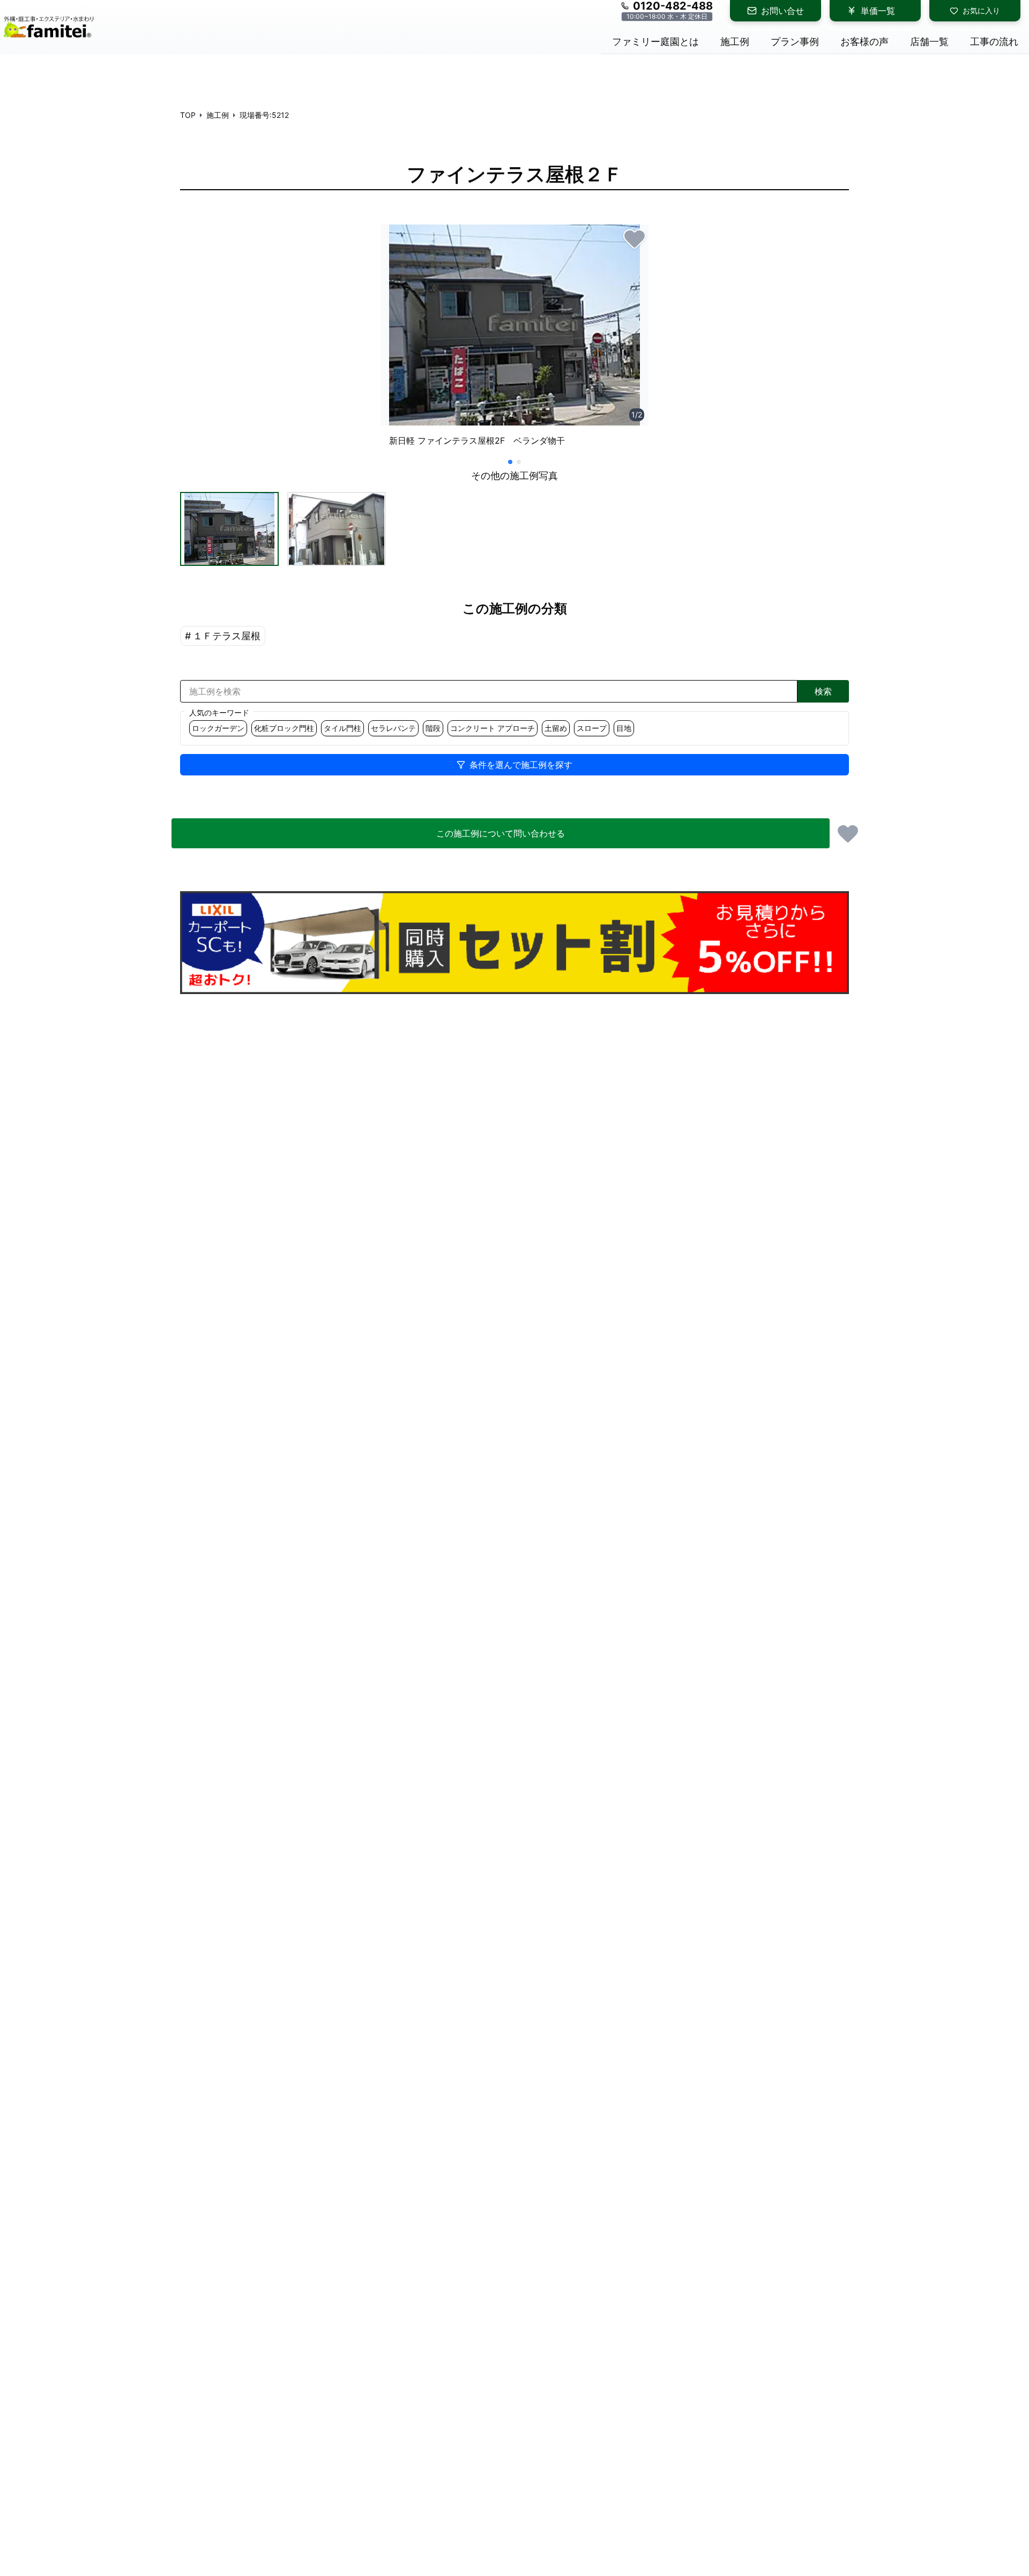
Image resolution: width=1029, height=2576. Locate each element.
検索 (823, 691)
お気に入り (981, 10)
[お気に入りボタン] (635, 238)
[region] (514, 340)
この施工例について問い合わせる (501, 833)
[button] (229, 529)
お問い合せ (782, 11)
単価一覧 (878, 11)
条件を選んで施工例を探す (521, 765)
